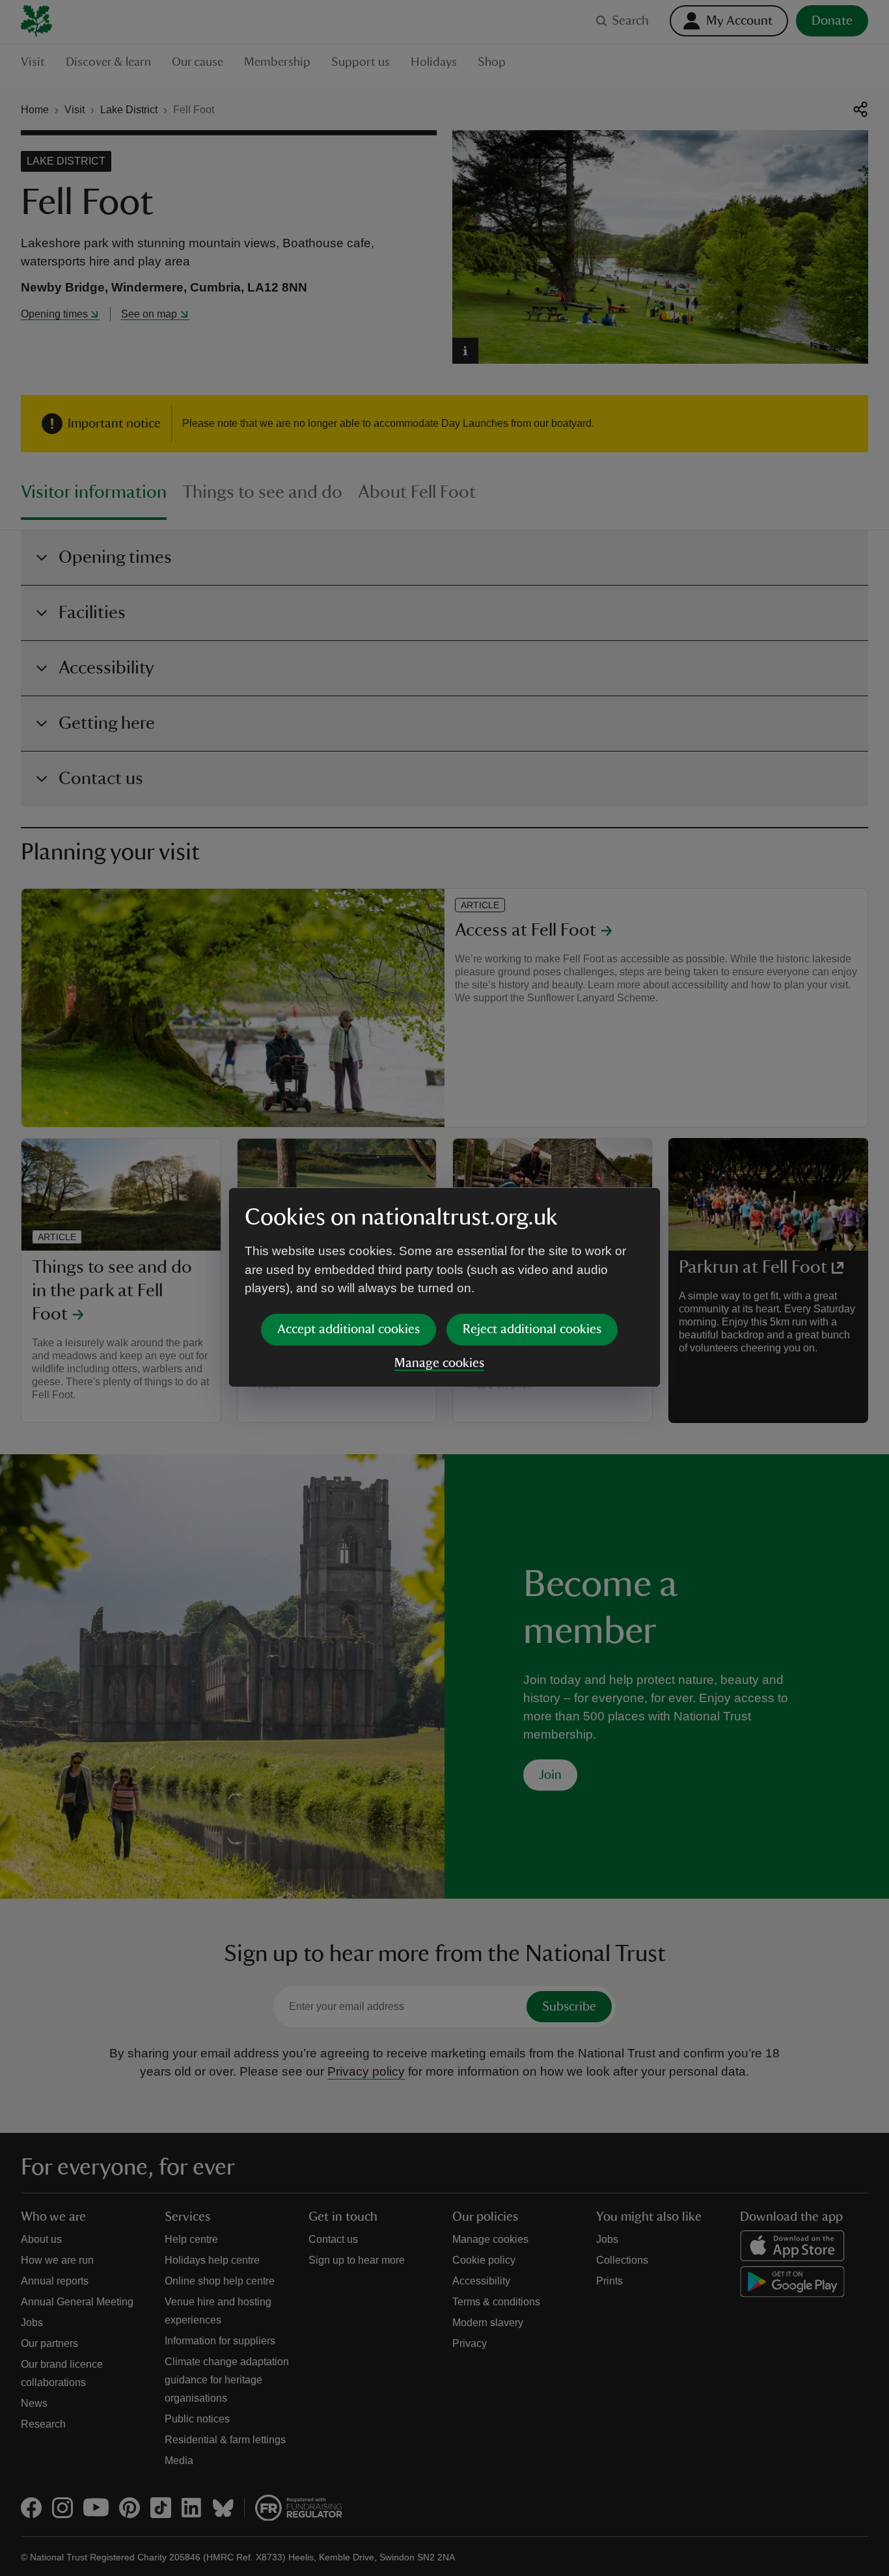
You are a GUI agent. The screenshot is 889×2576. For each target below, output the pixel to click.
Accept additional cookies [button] (349, 1329)
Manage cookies (439, 1363)
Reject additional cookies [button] (532, 1329)
